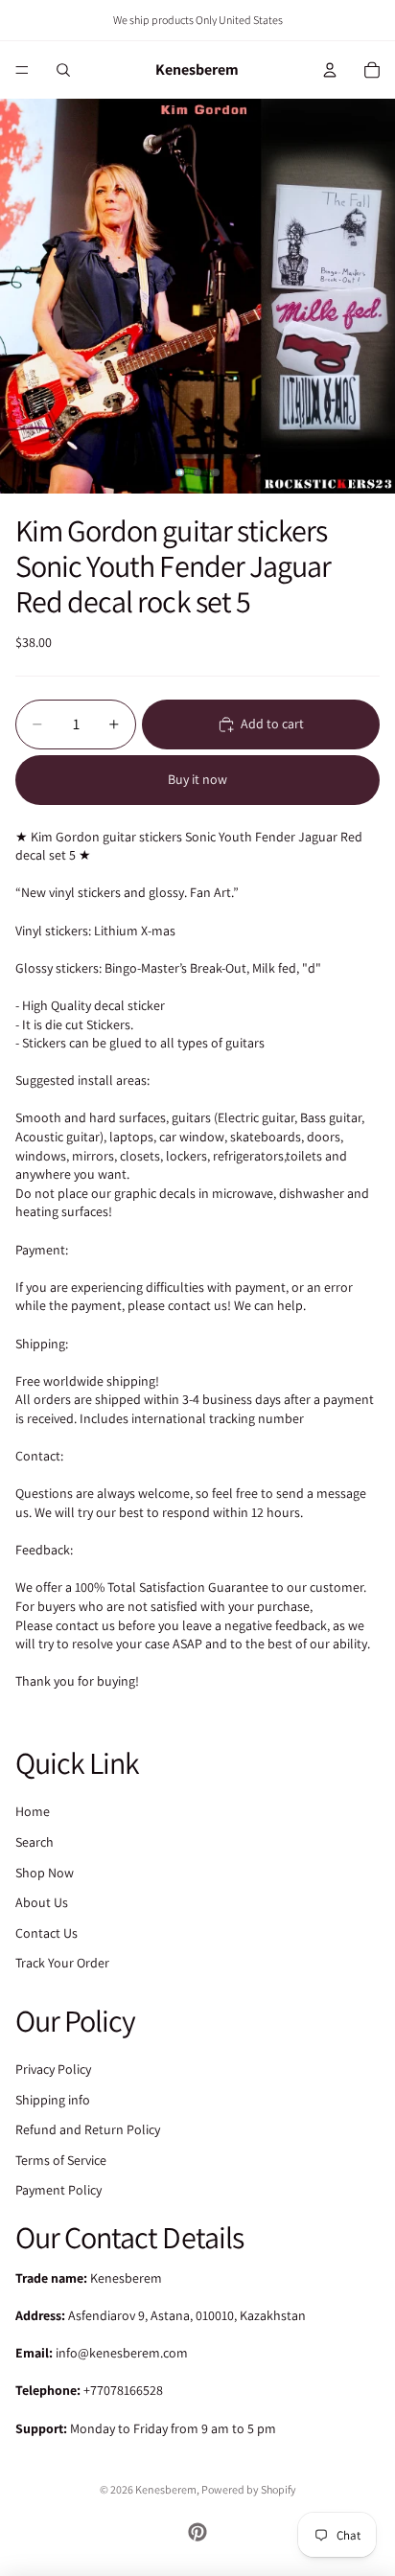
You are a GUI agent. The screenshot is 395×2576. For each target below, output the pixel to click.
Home (33, 1812)
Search (35, 1842)
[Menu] (22, 70)
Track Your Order (62, 1964)
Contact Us (46, 1933)
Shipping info (53, 2100)
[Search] (63, 70)
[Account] (330, 70)
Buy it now (197, 779)
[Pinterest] (197, 2532)
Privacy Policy (53, 2069)
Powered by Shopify (249, 2489)
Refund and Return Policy (88, 2130)
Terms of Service (61, 2160)
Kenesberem (166, 2489)
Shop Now (45, 1873)
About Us (42, 1902)
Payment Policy (58, 2191)
